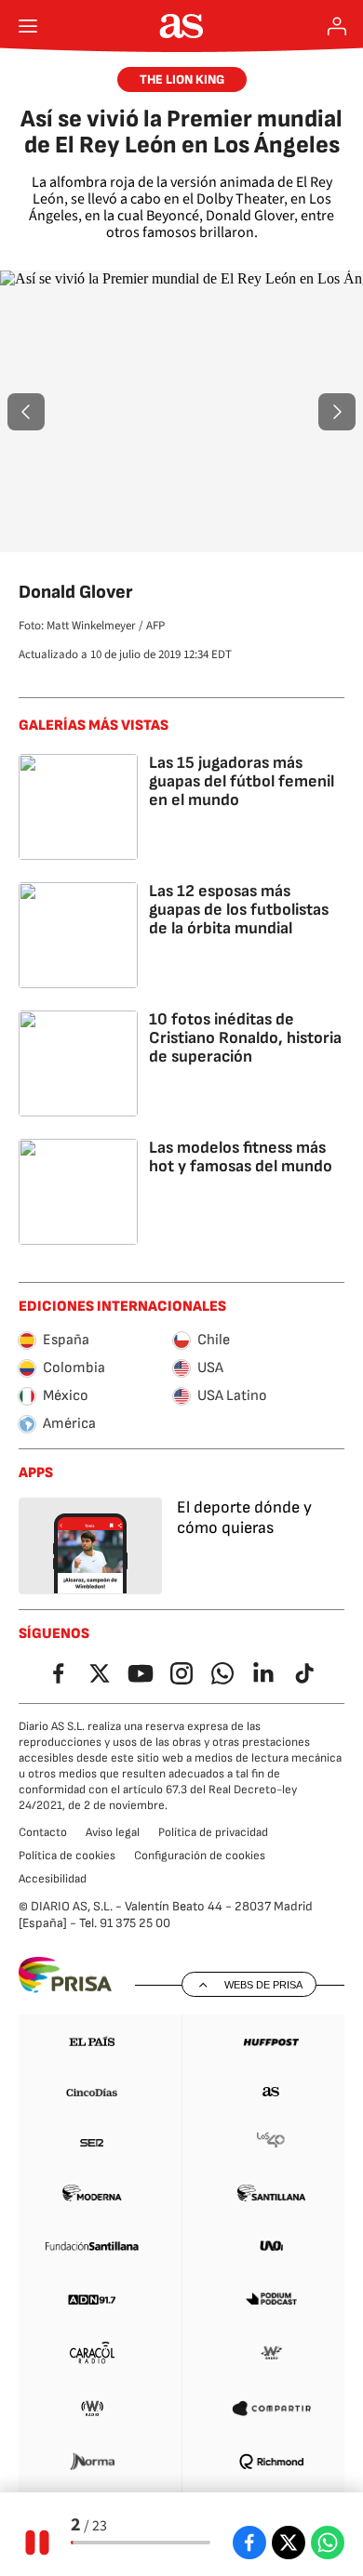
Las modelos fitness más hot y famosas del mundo (241, 1157)
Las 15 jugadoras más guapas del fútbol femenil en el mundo (242, 781)
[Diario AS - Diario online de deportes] (182, 26)
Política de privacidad (213, 1832)
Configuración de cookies (200, 1856)
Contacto (43, 1832)
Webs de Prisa (263, 1985)
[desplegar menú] (28, 26)
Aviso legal (113, 1832)
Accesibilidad (53, 1879)
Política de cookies (67, 1856)
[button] (26, 412)
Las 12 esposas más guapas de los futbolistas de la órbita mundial (239, 910)
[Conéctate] (337, 26)
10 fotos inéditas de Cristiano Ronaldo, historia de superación (245, 1038)
